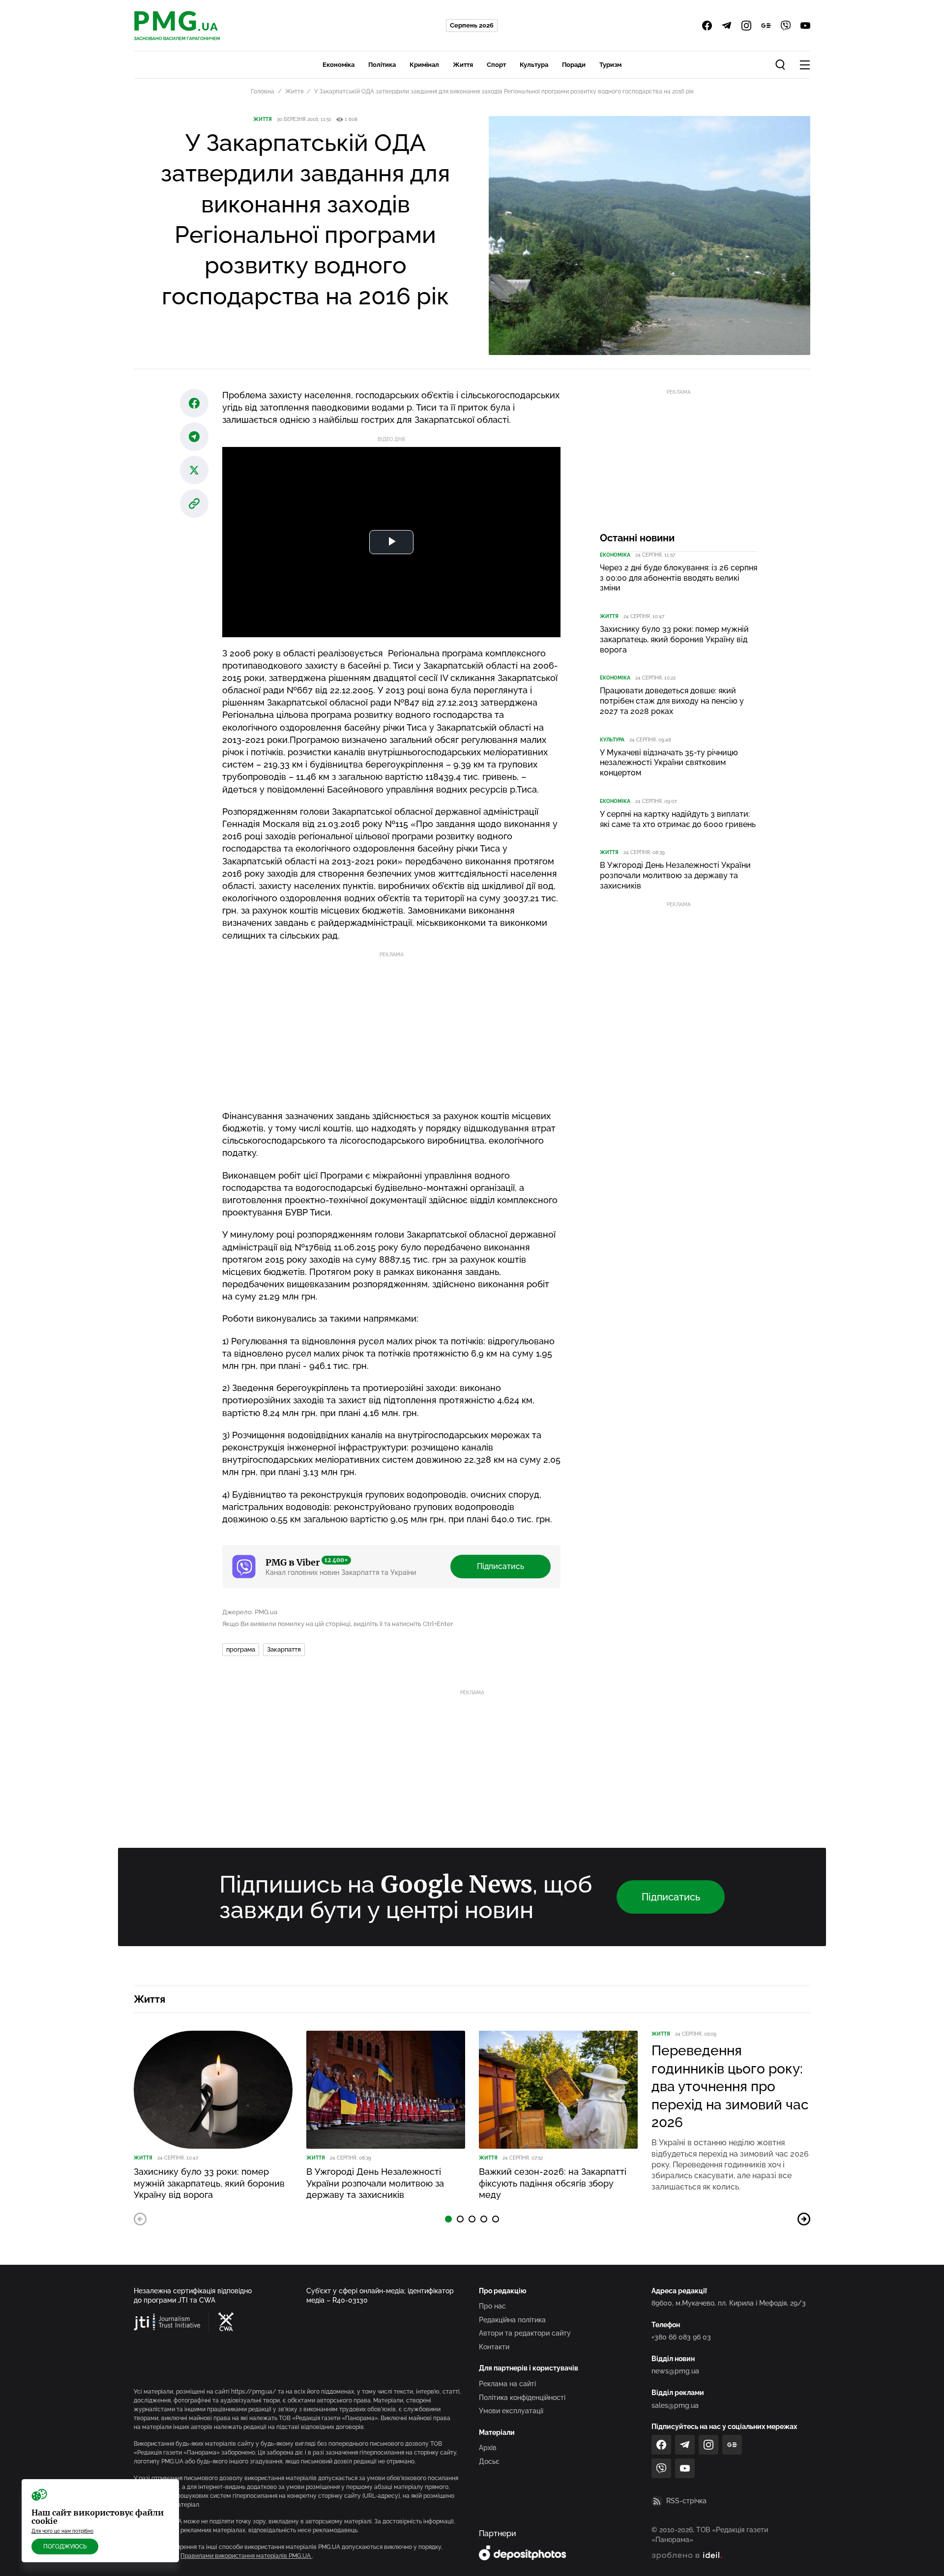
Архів (488, 2448)
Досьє (489, 2461)
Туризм (610, 65)
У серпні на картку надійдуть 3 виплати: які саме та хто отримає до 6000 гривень (678, 819)
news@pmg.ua (675, 2371)
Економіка (339, 65)
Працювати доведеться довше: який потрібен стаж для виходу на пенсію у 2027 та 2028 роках (672, 701)
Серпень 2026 (472, 25)
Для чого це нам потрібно (62, 2531)
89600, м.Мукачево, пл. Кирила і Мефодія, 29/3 (729, 2303)
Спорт (496, 65)
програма (241, 1649)
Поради (574, 65)
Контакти (494, 2347)
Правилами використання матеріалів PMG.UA (246, 2556)
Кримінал (424, 65)
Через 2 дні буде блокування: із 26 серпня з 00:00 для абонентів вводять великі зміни (678, 578)
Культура (534, 65)
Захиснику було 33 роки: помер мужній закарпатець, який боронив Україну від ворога (674, 639)
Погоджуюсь (65, 2546)
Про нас (492, 2306)
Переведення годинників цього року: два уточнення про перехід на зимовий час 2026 (730, 2087)
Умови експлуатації (511, 2411)
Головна (263, 91)
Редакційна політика (512, 2320)
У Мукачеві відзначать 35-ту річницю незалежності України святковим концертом (669, 763)
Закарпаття (284, 1649)
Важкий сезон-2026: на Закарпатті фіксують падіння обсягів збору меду (553, 2183)
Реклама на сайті (507, 2384)
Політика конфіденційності (522, 2398)
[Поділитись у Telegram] (194, 437)
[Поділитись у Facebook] (194, 403)
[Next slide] (804, 2219)
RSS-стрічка (686, 2501)
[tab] (448, 2219)
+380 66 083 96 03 (681, 2337)
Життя (463, 65)
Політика (382, 65)
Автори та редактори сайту (525, 2333)
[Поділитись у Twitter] (194, 470)
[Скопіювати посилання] (194, 503)
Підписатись (501, 1566)
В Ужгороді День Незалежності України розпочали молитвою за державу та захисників (675, 875)
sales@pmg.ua (675, 2405)
